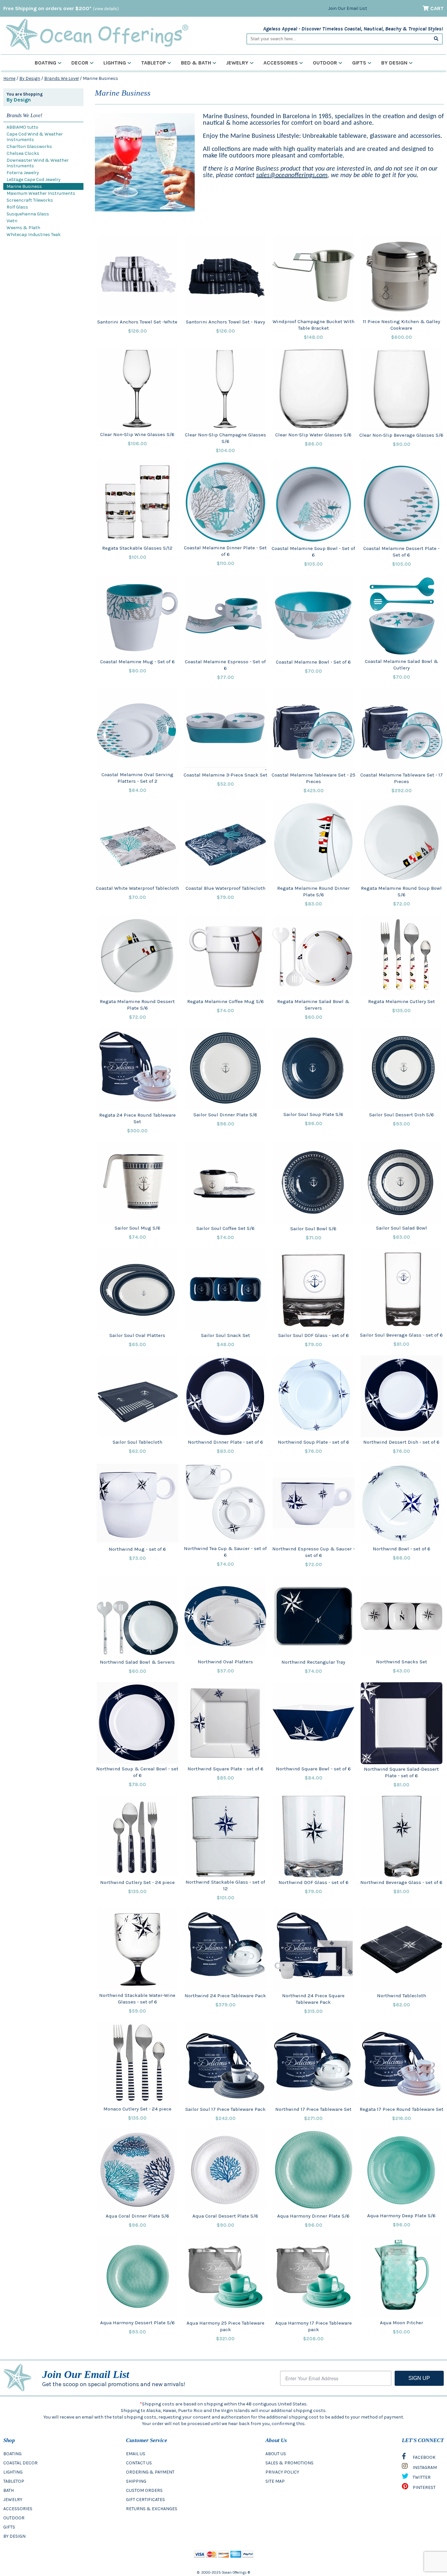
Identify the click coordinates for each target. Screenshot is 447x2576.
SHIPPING (136, 2481)
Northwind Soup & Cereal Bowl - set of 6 (137, 1772)
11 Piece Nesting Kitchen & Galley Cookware (402, 325)
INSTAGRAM (424, 2467)
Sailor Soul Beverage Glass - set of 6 (401, 1335)
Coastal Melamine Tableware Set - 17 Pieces (402, 778)
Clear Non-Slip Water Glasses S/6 (313, 435)
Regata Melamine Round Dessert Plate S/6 (137, 1005)
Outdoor (325, 63)
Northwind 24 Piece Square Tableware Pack (313, 1999)
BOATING (12, 2454)
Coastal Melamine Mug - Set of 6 (137, 662)
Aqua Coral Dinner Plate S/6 (137, 2216)
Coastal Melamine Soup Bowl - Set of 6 (313, 552)
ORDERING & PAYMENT (150, 2472)
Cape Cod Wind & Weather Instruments (35, 137)
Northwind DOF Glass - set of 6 (313, 1882)
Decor (80, 63)
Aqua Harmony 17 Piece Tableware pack (313, 2326)
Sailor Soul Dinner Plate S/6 (225, 1115)
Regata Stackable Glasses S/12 (137, 548)
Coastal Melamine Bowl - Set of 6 (313, 662)
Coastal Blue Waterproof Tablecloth (225, 888)
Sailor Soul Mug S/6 (137, 1228)
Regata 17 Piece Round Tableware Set (402, 2109)
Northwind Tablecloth (402, 1996)
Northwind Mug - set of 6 (137, 1549)
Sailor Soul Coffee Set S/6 (225, 1228)
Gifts (359, 63)
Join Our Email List (348, 8)
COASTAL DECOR (20, 2463)
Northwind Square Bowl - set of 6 (313, 1769)
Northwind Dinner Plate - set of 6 (225, 1442)
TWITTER (421, 2477)
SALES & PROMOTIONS (289, 2463)
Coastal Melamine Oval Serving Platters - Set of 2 (137, 778)
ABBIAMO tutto (22, 127)
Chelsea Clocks (23, 153)
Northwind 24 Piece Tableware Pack (225, 1996)
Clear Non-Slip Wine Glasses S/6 (137, 434)
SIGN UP (419, 2378)
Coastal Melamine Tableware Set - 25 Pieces (313, 778)
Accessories (281, 63)
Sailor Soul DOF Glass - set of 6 (313, 1335)
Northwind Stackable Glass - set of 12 (225, 1885)
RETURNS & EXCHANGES (152, 2509)
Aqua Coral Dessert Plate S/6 (225, 2216)
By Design (394, 63)
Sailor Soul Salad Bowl (402, 1228)
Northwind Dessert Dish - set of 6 (401, 1442)
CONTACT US (139, 2463)
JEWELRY (13, 2500)
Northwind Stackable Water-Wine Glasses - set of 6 (137, 1999)
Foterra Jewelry (23, 173)
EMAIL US (136, 2454)
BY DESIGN (14, 2536)
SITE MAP (275, 2481)
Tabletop (153, 63)
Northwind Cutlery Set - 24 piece (137, 1882)
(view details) (106, 9)
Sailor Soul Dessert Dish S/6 (402, 1115)
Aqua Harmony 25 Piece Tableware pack (225, 2326)
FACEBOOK (424, 2457)
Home (9, 78)
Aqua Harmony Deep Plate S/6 (401, 2216)
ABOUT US (276, 2454)
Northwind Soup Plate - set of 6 (313, 1442)
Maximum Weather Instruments (41, 193)
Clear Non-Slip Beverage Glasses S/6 (401, 435)
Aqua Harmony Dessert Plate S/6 (137, 2323)
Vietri (12, 221)
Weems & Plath (23, 228)
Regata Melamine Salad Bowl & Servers (313, 1005)
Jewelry (237, 63)
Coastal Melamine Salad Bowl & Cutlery (402, 665)
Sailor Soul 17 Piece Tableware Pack (225, 2109)
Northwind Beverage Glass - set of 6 (401, 1882)
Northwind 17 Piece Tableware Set (313, 2109)
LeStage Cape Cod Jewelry (34, 180)
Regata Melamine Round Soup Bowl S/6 (401, 891)
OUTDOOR (14, 2518)
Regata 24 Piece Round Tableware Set (137, 1118)
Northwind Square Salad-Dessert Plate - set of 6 (401, 1772)
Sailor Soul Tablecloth (137, 1442)
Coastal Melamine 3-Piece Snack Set (225, 775)
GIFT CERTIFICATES (145, 2500)
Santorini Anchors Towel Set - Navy (225, 322)
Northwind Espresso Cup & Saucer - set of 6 (313, 1552)
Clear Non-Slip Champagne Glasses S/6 (225, 438)
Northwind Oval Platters (225, 1662)
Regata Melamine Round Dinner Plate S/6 (313, 891)
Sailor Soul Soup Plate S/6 (313, 1114)
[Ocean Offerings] (97, 35)
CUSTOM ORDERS (144, 2490)
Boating (45, 63)
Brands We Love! (62, 78)
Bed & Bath (196, 63)
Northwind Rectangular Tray (313, 1662)
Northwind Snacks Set (402, 1662)
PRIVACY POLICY (282, 2472)
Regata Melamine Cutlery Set (402, 1001)
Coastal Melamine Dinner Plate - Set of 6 (225, 551)
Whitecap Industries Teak (34, 235)
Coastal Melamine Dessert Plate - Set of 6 (401, 552)
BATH (9, 2490)
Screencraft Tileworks (30, 200)
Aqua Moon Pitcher (402, 2323)
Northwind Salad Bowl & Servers (137, 1662)
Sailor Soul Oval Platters (137, 1335)
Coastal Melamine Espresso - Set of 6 (225, 665)
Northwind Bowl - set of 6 (402, 1549)
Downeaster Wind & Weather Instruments (38, 163)
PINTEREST (424, 2487)
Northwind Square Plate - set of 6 (225, 1769)
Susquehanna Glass (28, 214)
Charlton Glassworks (29, 146)
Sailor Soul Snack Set (225, 1335)
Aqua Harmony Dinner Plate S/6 (313, 2216)
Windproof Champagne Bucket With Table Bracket (313, 325)
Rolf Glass (17, 207)
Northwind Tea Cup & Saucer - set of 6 (225, 1552)
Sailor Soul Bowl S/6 (313, 1229)
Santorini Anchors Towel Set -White (137, 322)
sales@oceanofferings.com (292, 175)
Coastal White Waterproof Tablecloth (137, 888)
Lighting (115, 63)
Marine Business (24, 186)
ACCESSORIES (18, 2509)
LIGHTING (13, 2472)
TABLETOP (14, 2481)
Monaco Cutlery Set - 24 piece (137, 2109)
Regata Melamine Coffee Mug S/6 (225, 1001)
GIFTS (9, 2527)
